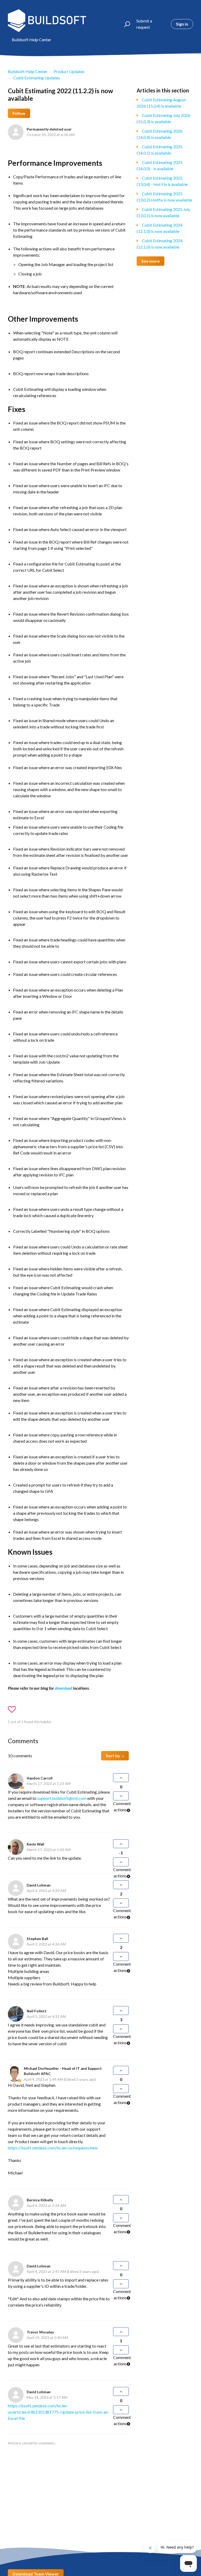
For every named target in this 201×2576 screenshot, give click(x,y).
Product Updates (69, 71)
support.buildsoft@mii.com (62, 1798)
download (64, 1688)
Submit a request (144, 24)
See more (150, 261)
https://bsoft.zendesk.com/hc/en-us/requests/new (53, 2148)
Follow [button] (19, 113)
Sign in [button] (182, 24)
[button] (125, 24)
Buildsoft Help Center (28, 71)
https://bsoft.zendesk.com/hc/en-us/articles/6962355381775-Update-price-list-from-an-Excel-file (59, 2412)
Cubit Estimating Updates (37, 78)
